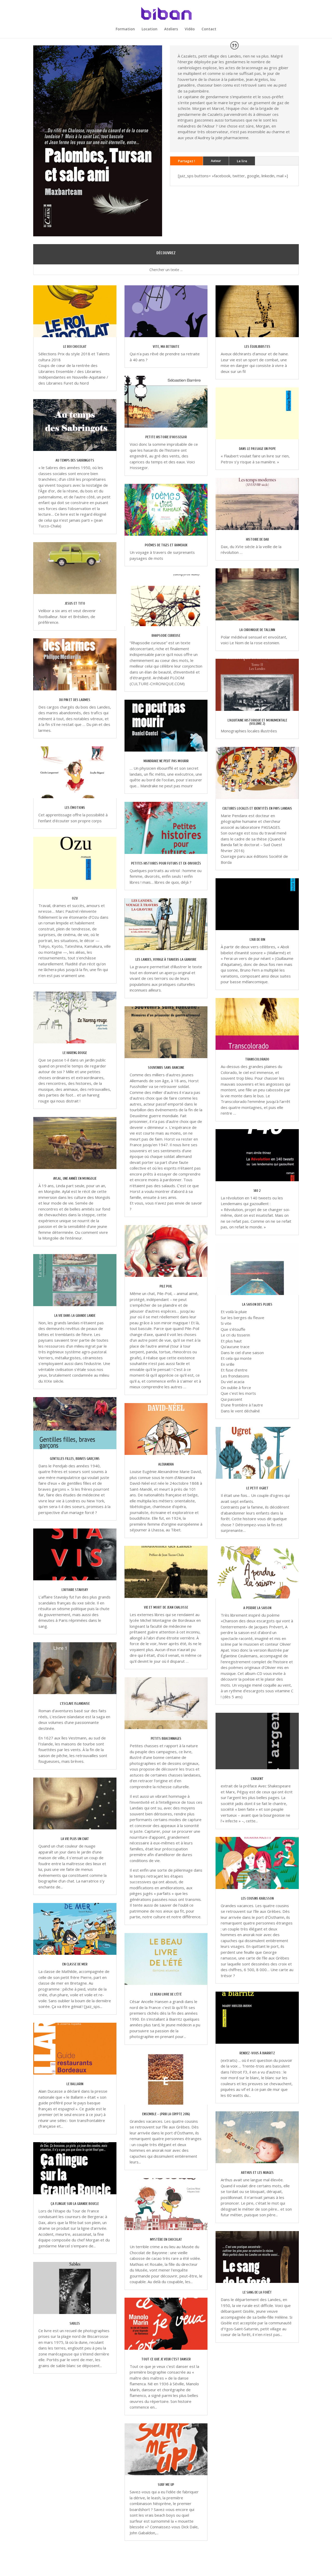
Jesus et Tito (75, 603)
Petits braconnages (166, 1739)
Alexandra (166, 1464)
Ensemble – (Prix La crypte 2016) (166, 2114)
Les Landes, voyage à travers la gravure (166, 960)
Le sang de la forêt (257, 2292)
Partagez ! (186, 161)
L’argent (257, 1779)
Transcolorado (257, 1059)
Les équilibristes (257, 347)
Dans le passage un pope (257, 449)
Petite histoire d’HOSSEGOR (166, 437)
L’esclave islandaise (75, 1704)
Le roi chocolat (75, 347)
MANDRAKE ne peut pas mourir (166, 761)
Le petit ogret (257, 1488)
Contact (209, 29)
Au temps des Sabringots (75, 460)
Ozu (75, 898)
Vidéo (190, 29)
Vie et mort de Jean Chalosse (166, 1607)
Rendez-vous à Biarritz (257, 2053)
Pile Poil (166, 1286)
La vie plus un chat (75, 1839)
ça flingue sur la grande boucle (75, 2204)
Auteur (216, 161)
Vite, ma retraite (166, 347)
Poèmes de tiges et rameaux (166, 545)
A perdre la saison (257, 1608)
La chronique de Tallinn (257, 630)
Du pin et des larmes (75, 700)
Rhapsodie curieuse (166, 636)
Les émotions (75, 808)
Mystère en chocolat (166, 2239)
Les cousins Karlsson (257, 1898)
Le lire (242, 161)
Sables (75, 2323)
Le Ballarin (75, 2084)
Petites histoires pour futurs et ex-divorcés (166, 863)
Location (150, 29)
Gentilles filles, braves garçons (75, 1459)
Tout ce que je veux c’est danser (166, 2359)
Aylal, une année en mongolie (75, 1179)
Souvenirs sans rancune (166, 1068)
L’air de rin (257, 940)
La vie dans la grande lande (75, 1316)
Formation (125, 29)
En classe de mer (75, 1964)
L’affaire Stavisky (75, 1590)
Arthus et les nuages (257, 2173)
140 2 (257, 1191)
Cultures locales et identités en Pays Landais (257, 808)
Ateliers (171, 29)
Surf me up (166, 2485)
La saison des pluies (257, 1304)
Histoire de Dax (257, 539)
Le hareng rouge (75, 1053)
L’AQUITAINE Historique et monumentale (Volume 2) (257, 722)
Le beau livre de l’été (166, 1994)
